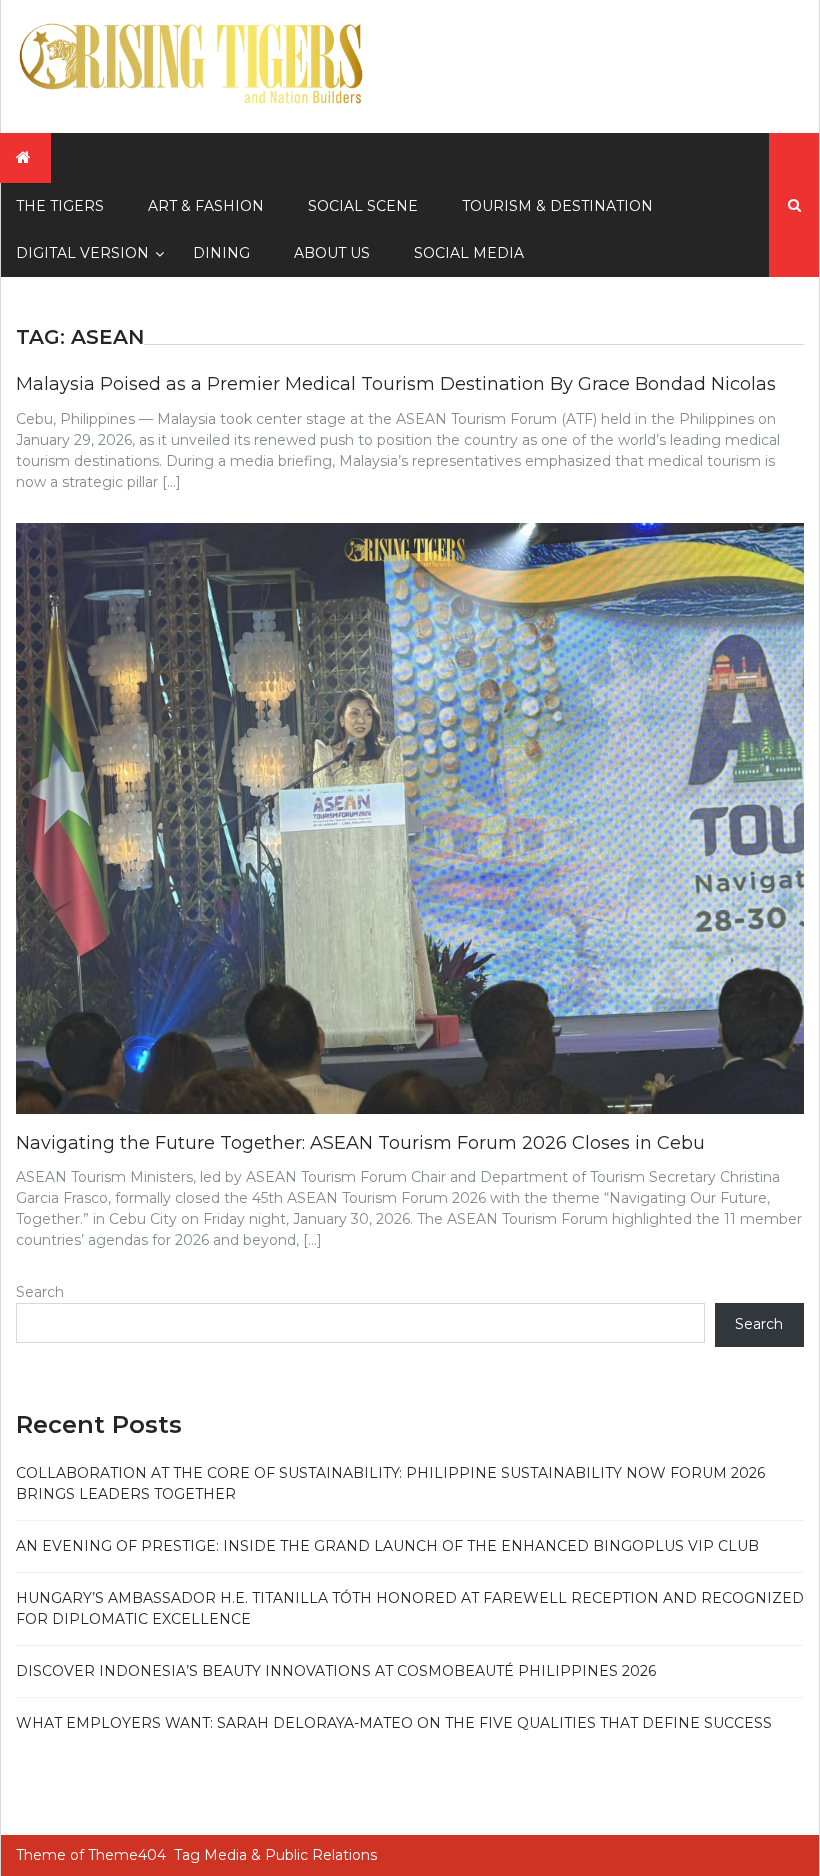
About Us (332, 253)
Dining (221, 253)
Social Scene (363, 206)
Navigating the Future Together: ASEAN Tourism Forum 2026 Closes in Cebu (360, 1143)
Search (40, 1292)
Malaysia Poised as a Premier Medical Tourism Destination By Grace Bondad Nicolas (396, 384)
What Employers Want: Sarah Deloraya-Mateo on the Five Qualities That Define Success (394, 1723)
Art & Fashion (206, 206)
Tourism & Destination (557, 206)
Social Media (469, 253)
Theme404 (127, 1855)
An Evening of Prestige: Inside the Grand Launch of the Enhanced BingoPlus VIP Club (387, 1546)
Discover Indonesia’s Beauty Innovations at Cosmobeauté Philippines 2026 (336, 1671)
